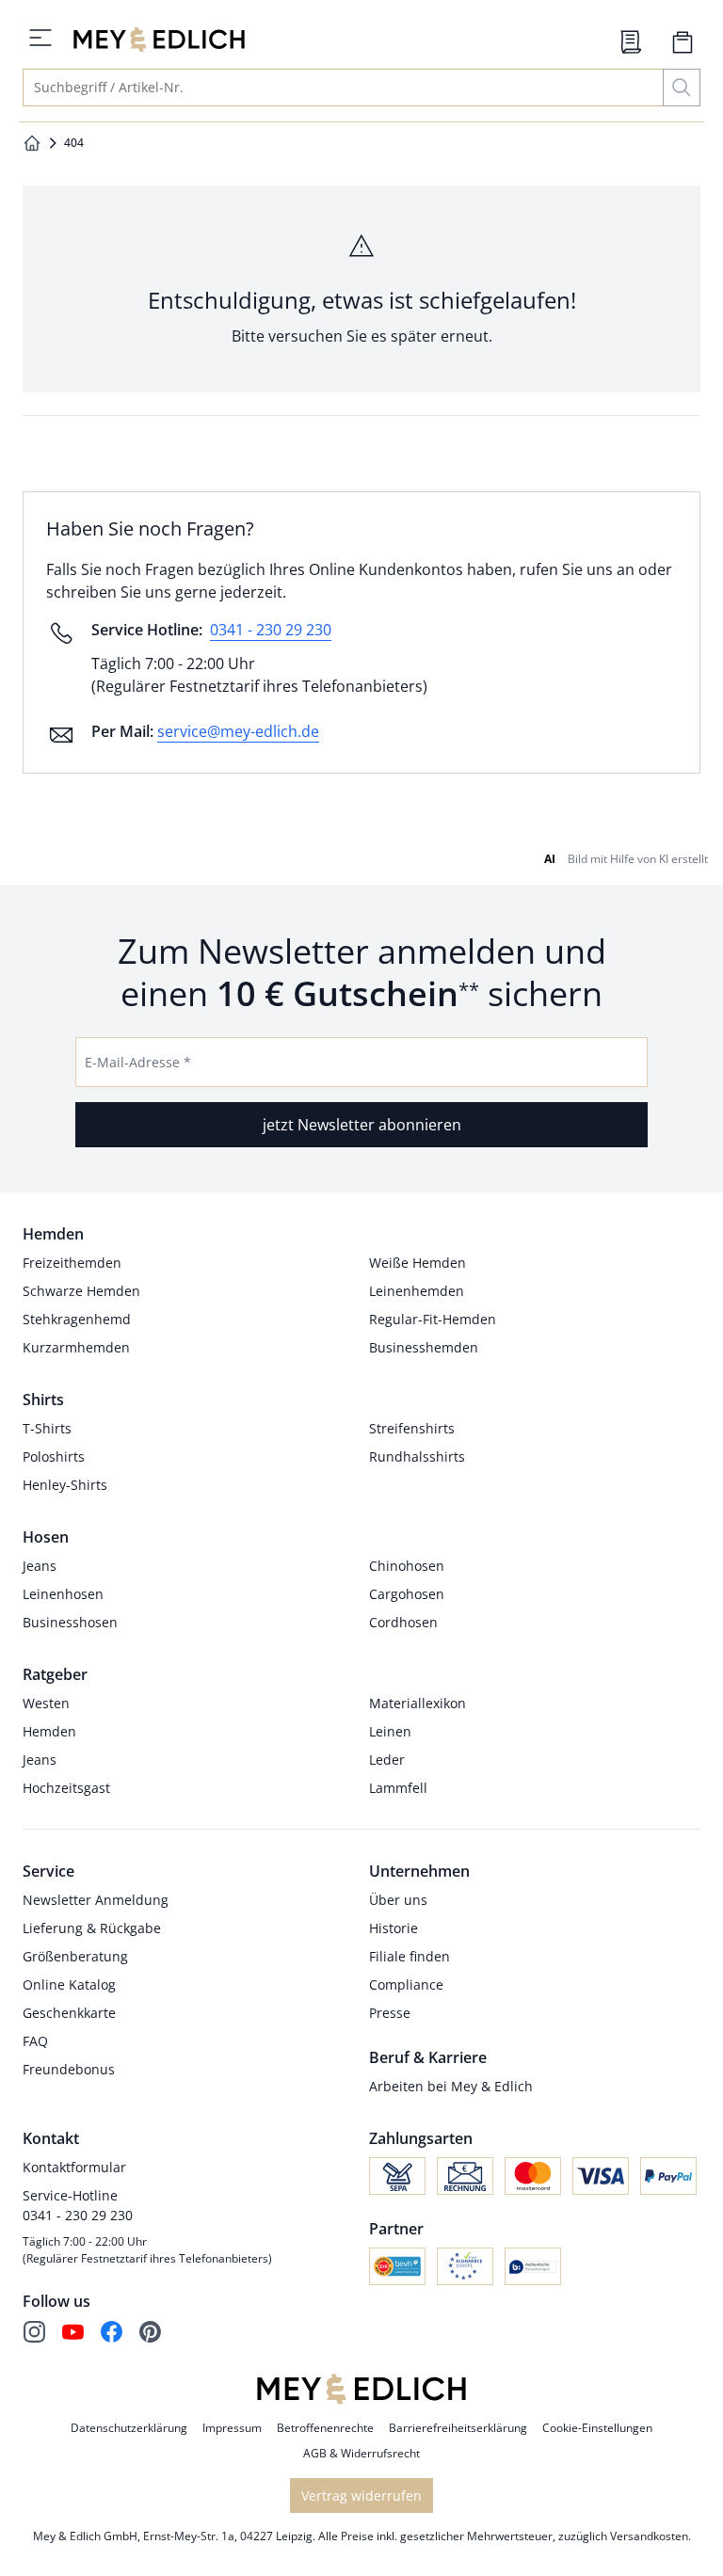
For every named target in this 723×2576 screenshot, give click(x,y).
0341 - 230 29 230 (271, 630)
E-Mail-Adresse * (138, 1062)
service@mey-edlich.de (238, 731)
